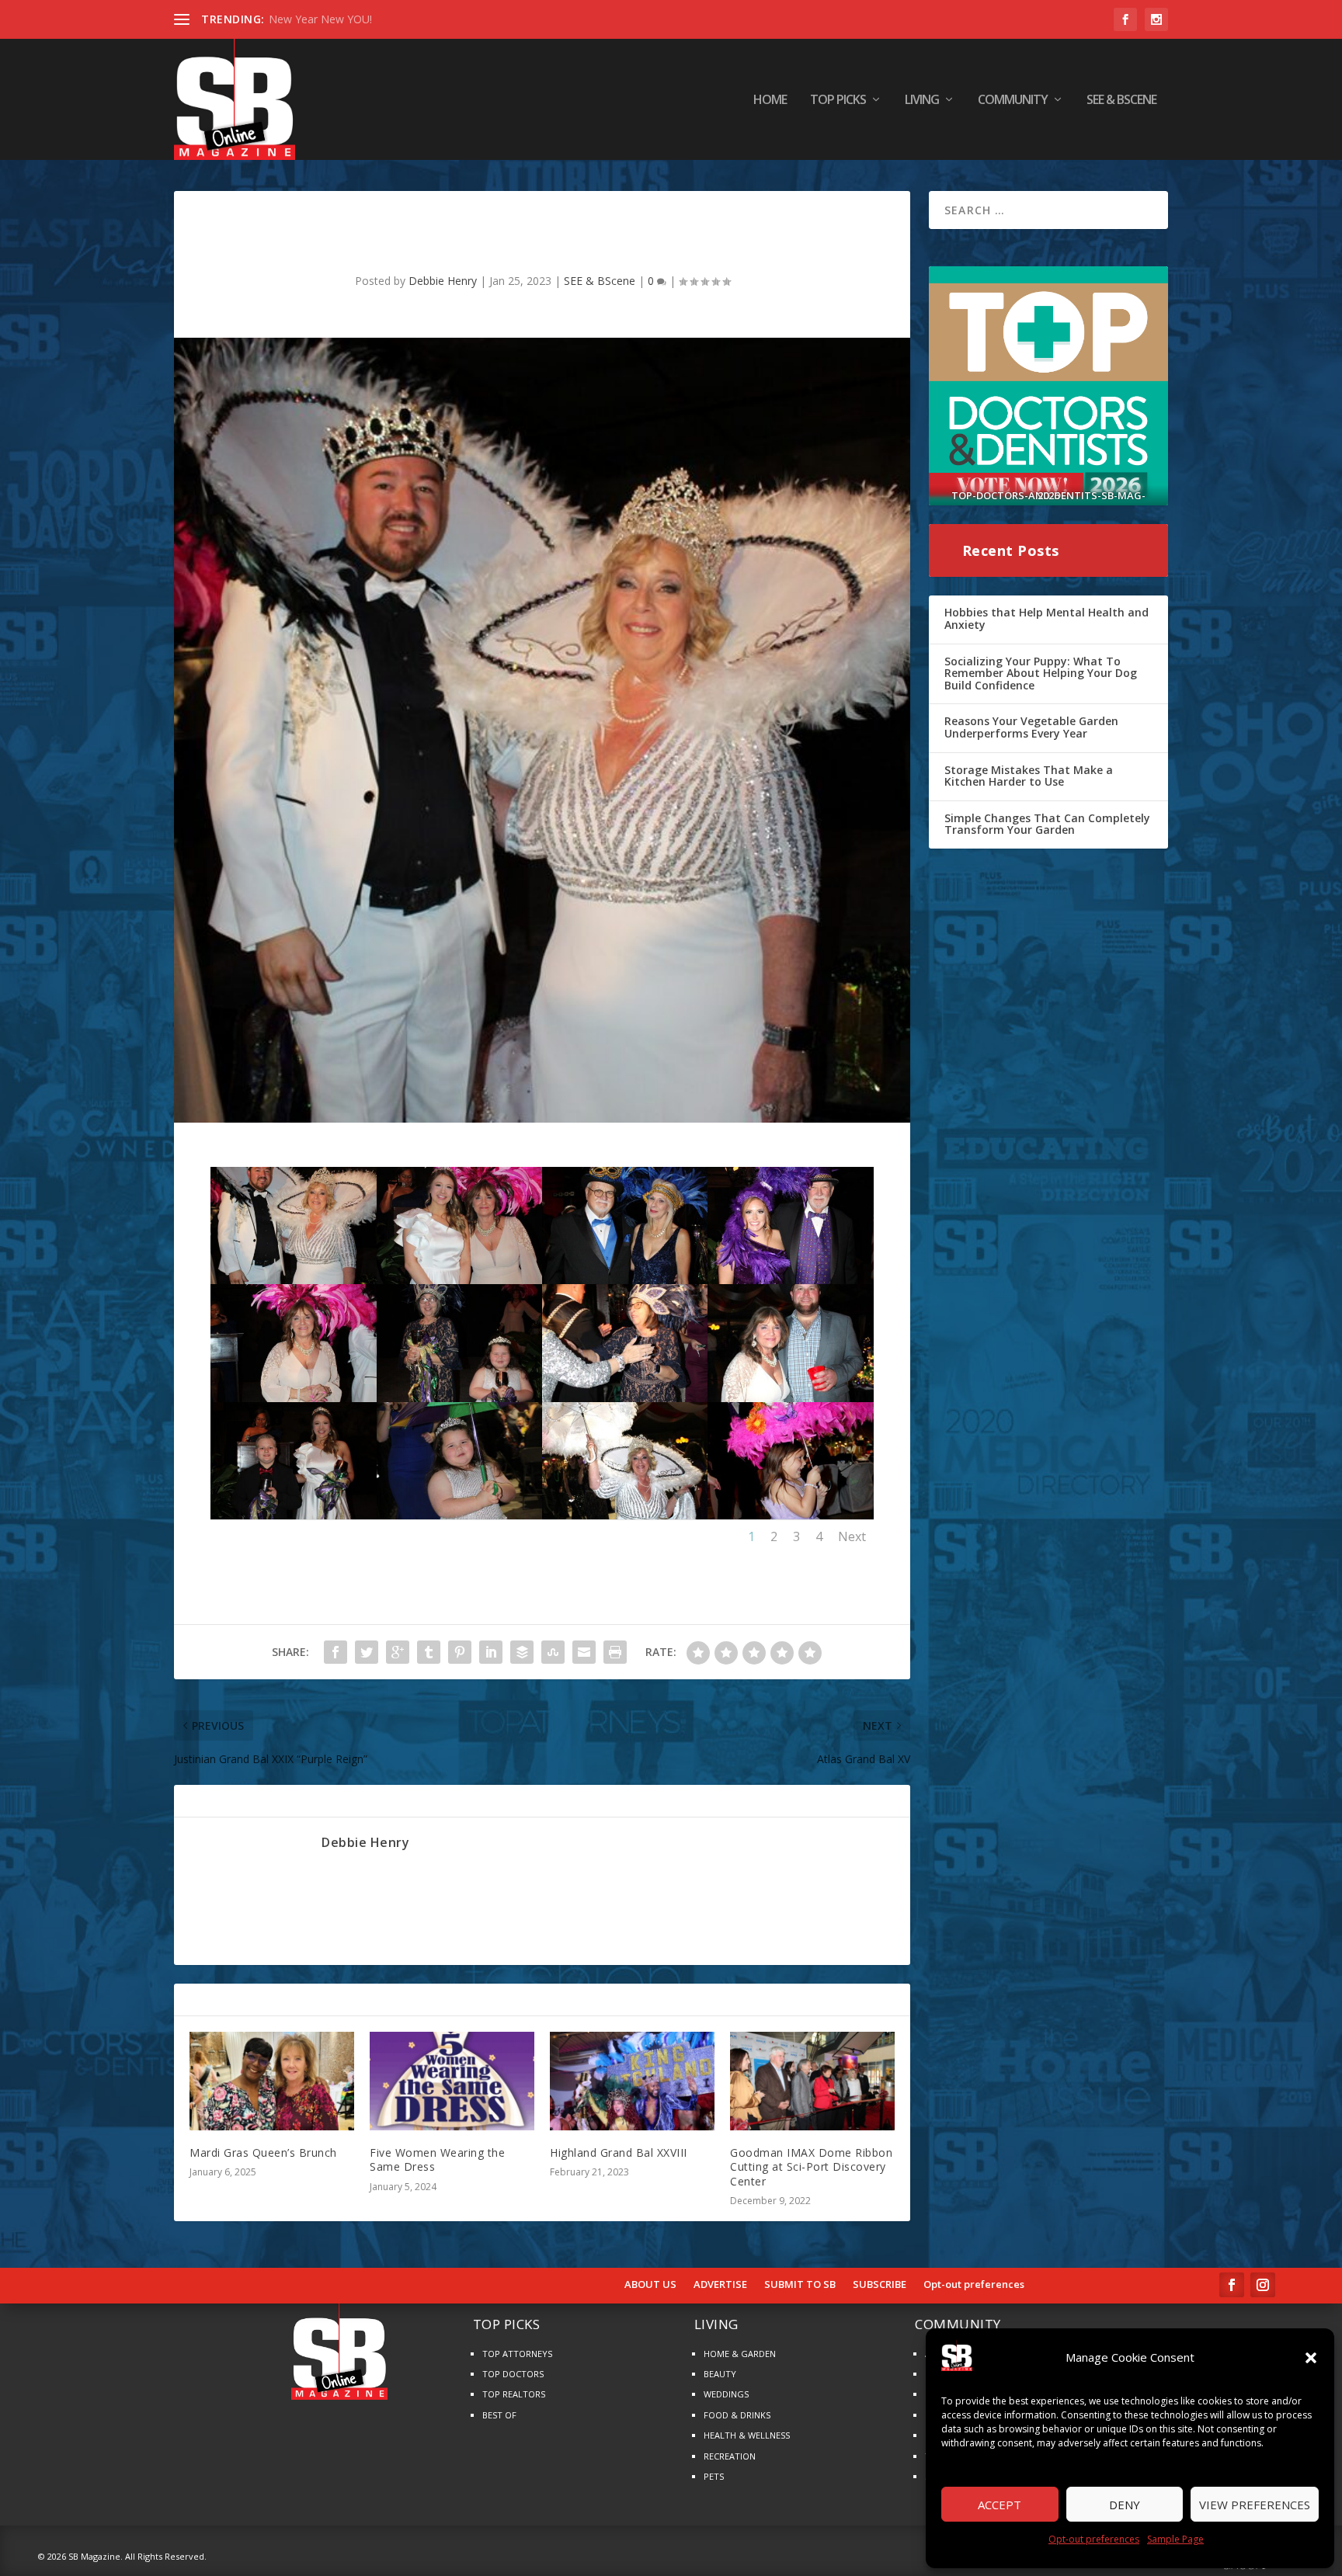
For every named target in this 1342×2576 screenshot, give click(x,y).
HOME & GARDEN (740, 2354)
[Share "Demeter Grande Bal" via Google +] (398, 1652)
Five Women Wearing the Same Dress (437, 2159)
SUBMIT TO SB (800, 2285)
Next (852, 1536)
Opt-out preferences (1094, 2539)
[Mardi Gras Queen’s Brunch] (272, 2081)
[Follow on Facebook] (1232, 2285)
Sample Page (1175, 2539)
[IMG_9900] (459, 1515)
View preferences (1255, 2505)
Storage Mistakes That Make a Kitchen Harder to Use (1029, 776)
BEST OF (499, 2415)
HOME (770, 101)
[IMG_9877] (293, 1280)
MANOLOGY (300, 19)
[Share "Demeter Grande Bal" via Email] (584, 1652)
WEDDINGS (726, 2394)
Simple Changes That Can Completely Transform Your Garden (1047, 824)
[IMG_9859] (459, 1280)
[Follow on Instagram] (1263, 2285)
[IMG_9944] (790, 1398)
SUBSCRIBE (880, 2285)
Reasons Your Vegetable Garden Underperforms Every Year (1031, 727)
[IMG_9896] (625, 1515)
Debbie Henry (443, 281)
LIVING (922, 101)
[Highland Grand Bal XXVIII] (632, 2081)
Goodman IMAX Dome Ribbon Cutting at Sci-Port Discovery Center (811, 2166)
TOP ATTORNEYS (517, 2354)
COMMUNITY (1013, 101)
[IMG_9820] (459, 1398)
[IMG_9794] (625, 1398)
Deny (1125, 2505)
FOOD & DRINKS (737, 2415)
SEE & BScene (1121, 101)
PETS (714, 2476)
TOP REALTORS (514, 2394)
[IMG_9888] (790, 1515)
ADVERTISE (720, 2285)
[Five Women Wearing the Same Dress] (452, 2081)
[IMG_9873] (790, 1280)
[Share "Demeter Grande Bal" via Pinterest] (460, 1652)
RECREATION (730, 2456)
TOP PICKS (838, 101)
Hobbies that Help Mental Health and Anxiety (1046, 618)
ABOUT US (650, 2285)
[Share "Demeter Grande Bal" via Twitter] (367, 1652)
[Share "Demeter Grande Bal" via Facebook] (335, 1652)
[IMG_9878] (293, 1398)
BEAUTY (720, 2374)
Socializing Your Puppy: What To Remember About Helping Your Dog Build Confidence (1041, 673)
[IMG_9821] (293, 1515)
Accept (1000, 2505)
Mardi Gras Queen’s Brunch (263, 2152)
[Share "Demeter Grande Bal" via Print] (615, 1652)
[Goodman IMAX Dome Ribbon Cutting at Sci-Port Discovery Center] (812, 2081)
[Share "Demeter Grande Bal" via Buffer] (522, 1652)
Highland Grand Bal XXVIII (619, 2152)
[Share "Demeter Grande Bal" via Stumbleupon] (553, 1652)
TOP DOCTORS (513, 2374)
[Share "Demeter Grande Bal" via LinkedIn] (491, 1652)
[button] (1311, 2358)
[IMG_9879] (625, 1280)
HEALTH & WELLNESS (747, 2435)
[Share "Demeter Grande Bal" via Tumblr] (429, 1652)
